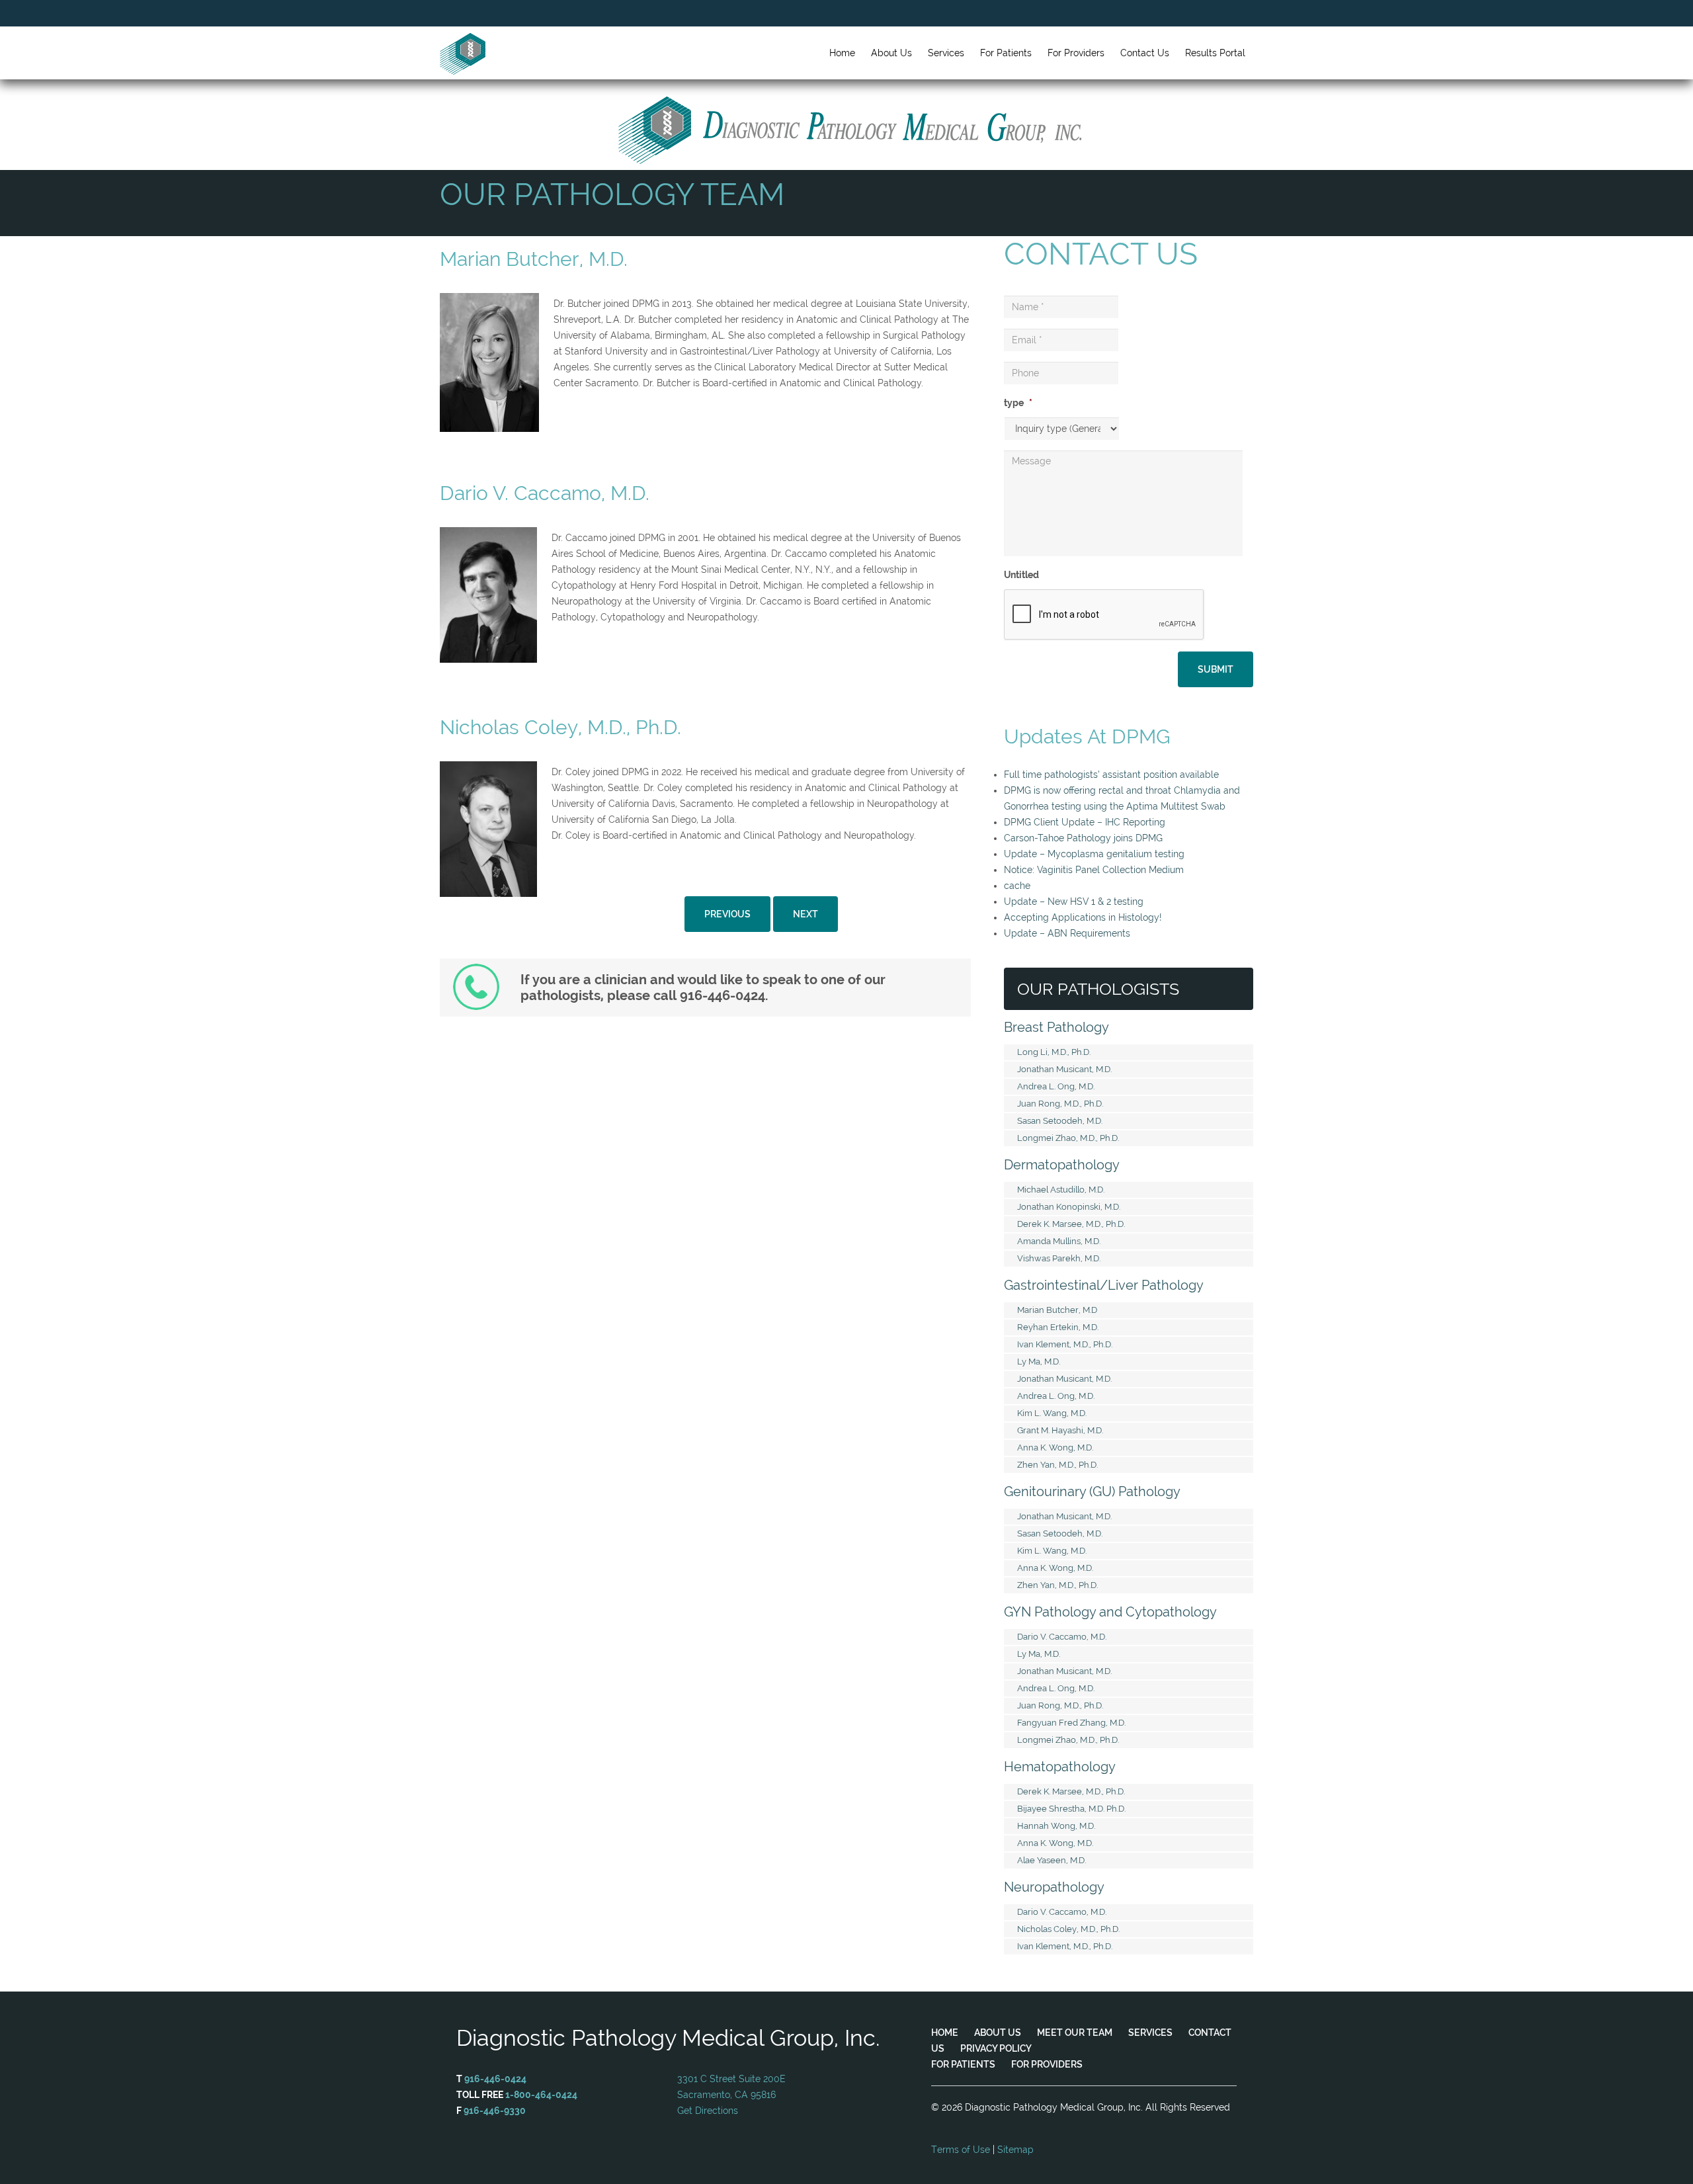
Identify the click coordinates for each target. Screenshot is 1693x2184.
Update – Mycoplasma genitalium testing (1094, 854)
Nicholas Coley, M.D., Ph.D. (1068, 1929)
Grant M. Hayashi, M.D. (1060, 1430)
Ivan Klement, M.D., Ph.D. (1065, 1344)
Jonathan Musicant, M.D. (1064, 1069)
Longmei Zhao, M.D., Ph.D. (1068, 1138)
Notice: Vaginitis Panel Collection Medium (1094, 870)
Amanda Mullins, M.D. (1059, 1241)
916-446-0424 (495, 2079)
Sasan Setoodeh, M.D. (1060, 1121)
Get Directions (708, 2111)
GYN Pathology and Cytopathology (1110, 1612)
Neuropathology (1054, 1887)
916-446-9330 (495, 2111)
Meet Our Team (1075, 2033)
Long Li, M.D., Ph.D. (1054, 1052)
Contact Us (1145, 53)
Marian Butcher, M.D (1057, 1310)
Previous (727, 914)
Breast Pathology (1056, 1027)
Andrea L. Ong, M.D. (1056, 1086)
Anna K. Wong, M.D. (1055, 1448)
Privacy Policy (996, 2048)
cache (1017, 886)
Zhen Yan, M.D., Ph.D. (1057, 1465)
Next (805, 914)
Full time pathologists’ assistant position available (1111, 775)
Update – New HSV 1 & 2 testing (1074, 902)
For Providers (1047, 2064)
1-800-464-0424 (541, 2095)
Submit (1216, 669)
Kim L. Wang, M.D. (1052, 1413)
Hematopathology (1060, 1767)
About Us (998, 2033)
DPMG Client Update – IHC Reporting (1085, 822)
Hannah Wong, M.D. (1056, 1826)
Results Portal (1215, 53)
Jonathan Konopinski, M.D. (1069, 1207)
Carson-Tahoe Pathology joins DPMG (1083, 838)
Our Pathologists (1098, 989)
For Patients (963, 2064)
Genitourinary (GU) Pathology (1092, 1491)
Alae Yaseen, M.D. (1052, 1860)
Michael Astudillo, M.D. (1061, 1190)
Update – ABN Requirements (1067, 933)
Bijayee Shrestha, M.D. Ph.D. (1071, 1809)
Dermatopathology (1062, 1165)
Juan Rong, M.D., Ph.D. (1060, 1104)
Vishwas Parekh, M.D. (1059, 1258)
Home (945, 2033)
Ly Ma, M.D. (1039, 1362)
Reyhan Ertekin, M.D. (1058, 1327)
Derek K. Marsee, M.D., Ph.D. (1071, 1224)
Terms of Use (961, 2150)
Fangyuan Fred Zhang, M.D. (1071, 1723)
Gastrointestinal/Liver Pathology (1104, 1285)
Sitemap (1015, 2150)
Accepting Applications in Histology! (1083, 917)
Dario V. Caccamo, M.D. (1062, 1637)
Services (1150, 2033)
